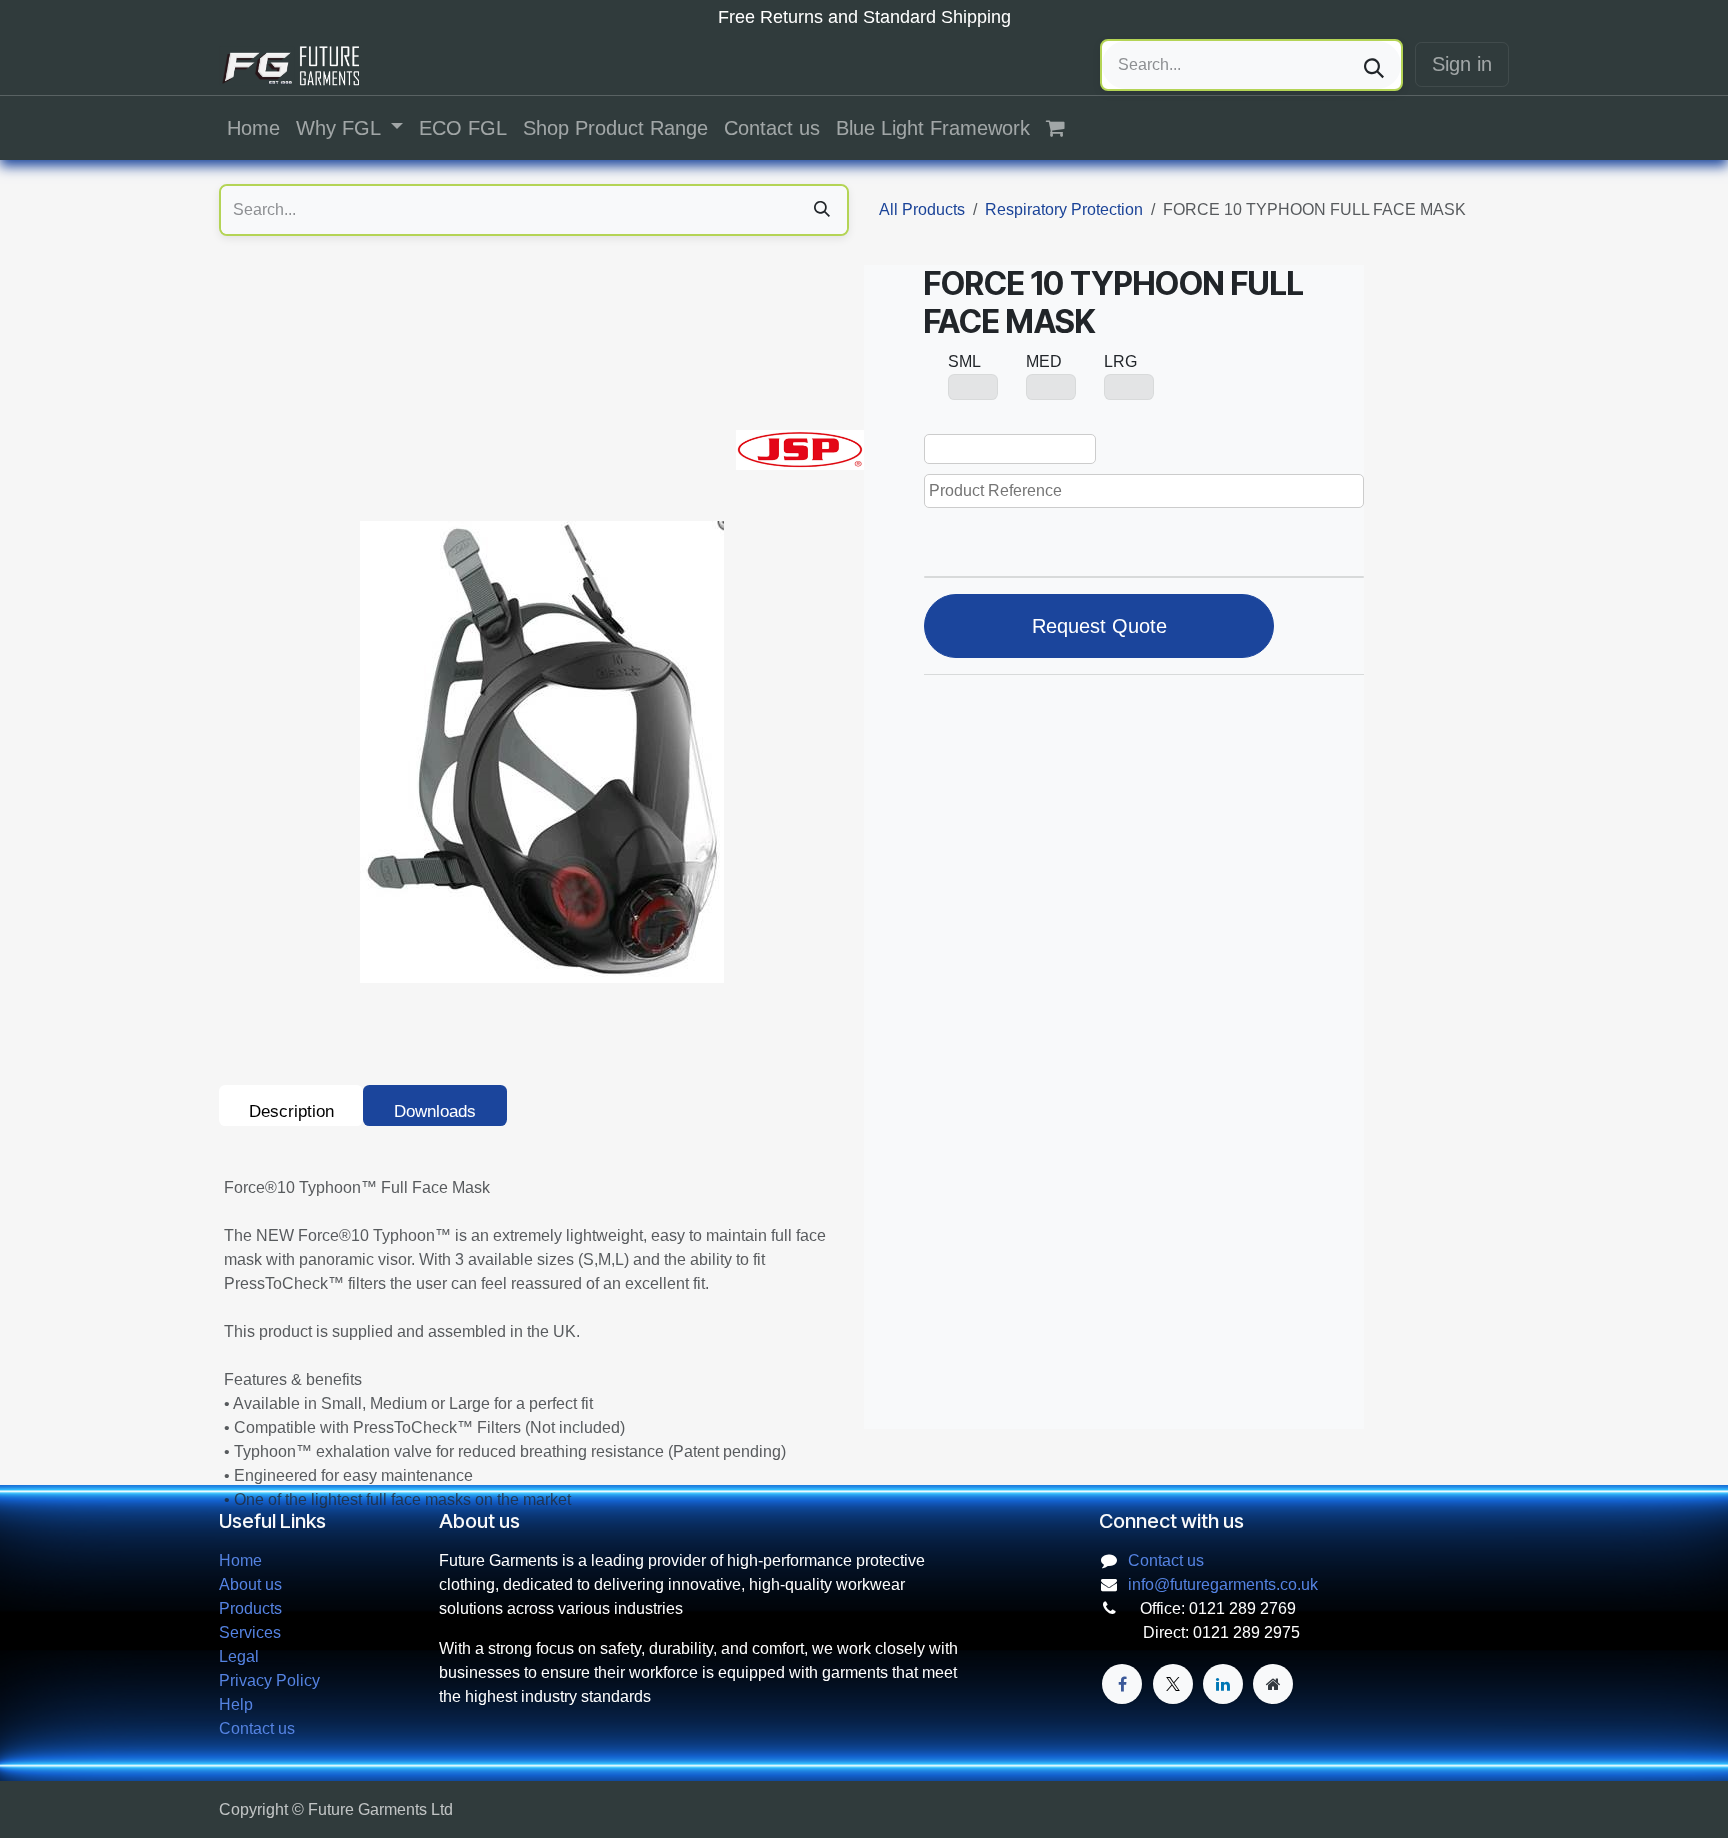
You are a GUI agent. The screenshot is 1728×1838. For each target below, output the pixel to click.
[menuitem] (253, 128)
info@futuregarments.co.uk (1223, 1584)
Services (250, 1632)
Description (291, 1111)
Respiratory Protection (1064, 209)
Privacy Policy (269, 1680)
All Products (922, 209)
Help (236, 1704)
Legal (239, 1656)
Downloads (435, 1111)
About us (250, 1584)
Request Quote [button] (1099, 626)
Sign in (1462, 64)
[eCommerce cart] (1066, 128)
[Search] (1374, 65)
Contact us (257, 1728)
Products (250, 1608)
